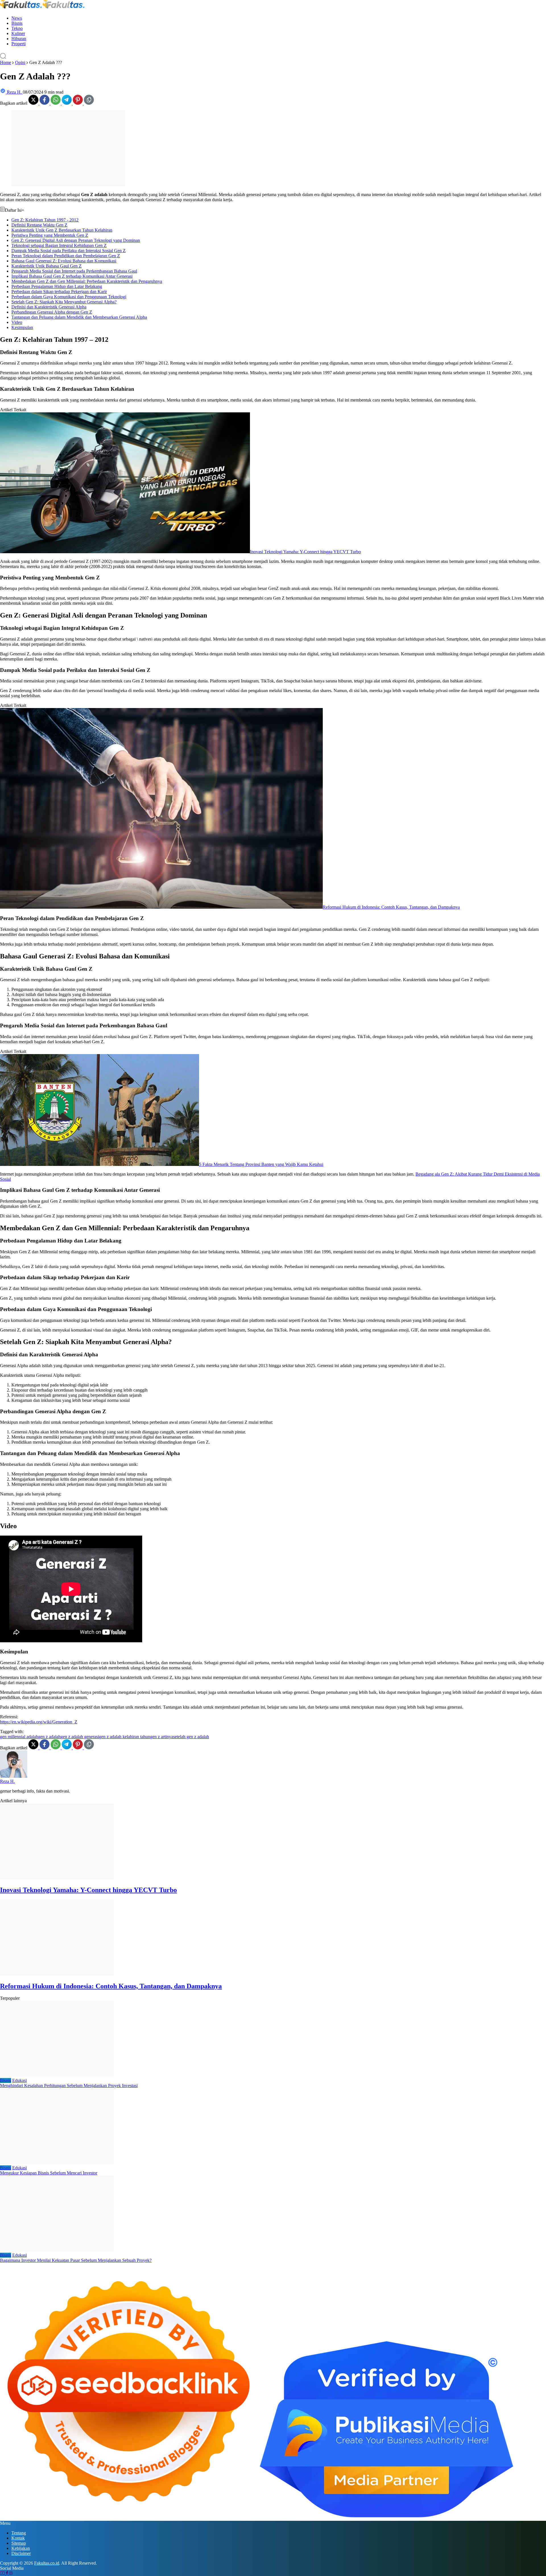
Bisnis (17, 23)
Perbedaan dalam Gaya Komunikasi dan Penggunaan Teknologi (69, 297)
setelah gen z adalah (191, 1737)
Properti (18, 44)
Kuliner (18, 33)
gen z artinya (162, 1737)
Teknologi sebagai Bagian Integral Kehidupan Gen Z (59, 245)
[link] (34, 103)
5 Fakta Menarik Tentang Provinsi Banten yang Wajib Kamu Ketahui (261, 1164)
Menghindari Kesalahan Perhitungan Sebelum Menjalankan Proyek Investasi (69, 2086)
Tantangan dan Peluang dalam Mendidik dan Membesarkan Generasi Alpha (79, 317)
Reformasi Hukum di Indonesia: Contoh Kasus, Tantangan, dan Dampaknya (391, 907)
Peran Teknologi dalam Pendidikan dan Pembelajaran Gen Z (66, 256)
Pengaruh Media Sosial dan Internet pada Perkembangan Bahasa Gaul (74, 271)
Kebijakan (21, 2548)
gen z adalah (49, 1737)
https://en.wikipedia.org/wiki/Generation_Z (39, 1722)
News (17, 18)
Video (17, 322)
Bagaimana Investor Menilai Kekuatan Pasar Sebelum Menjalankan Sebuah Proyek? (76, 2260)
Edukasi (19, 2080)
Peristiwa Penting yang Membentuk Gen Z (50, 235)
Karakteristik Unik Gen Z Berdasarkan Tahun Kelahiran (62, 230)
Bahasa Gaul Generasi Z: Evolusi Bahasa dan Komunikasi (64, 261)
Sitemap (19, 2543)
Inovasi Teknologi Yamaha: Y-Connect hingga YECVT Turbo (305, 552)
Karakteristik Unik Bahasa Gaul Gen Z (46, 266)
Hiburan (19, 39)
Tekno (17, 28)
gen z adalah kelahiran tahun (125, 1737)
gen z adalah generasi (80, 1737)
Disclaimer (21, 2553)
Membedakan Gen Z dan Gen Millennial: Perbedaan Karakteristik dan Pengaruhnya (87, 281)
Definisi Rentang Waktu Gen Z (39, 225)
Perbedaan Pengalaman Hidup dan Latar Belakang (57, 286)
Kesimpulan (22, 327)
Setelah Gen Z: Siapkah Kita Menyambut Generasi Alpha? (64, 302)
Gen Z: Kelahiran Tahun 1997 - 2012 (45, 220)
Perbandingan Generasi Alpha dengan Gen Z (52, 312)
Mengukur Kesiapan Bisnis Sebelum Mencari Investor (49, 2173)
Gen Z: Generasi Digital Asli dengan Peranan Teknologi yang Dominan (76, 240)
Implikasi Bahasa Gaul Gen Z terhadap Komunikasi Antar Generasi (72, 276)
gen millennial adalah (19, 1737)
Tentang (19, 2533)
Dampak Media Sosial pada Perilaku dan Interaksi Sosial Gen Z (69, 251)
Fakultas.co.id (47, 2563)
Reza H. (7, 1781)
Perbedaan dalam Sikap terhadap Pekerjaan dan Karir (59, 292)
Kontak (18, 2538)
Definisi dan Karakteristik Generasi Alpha (49, 307)
